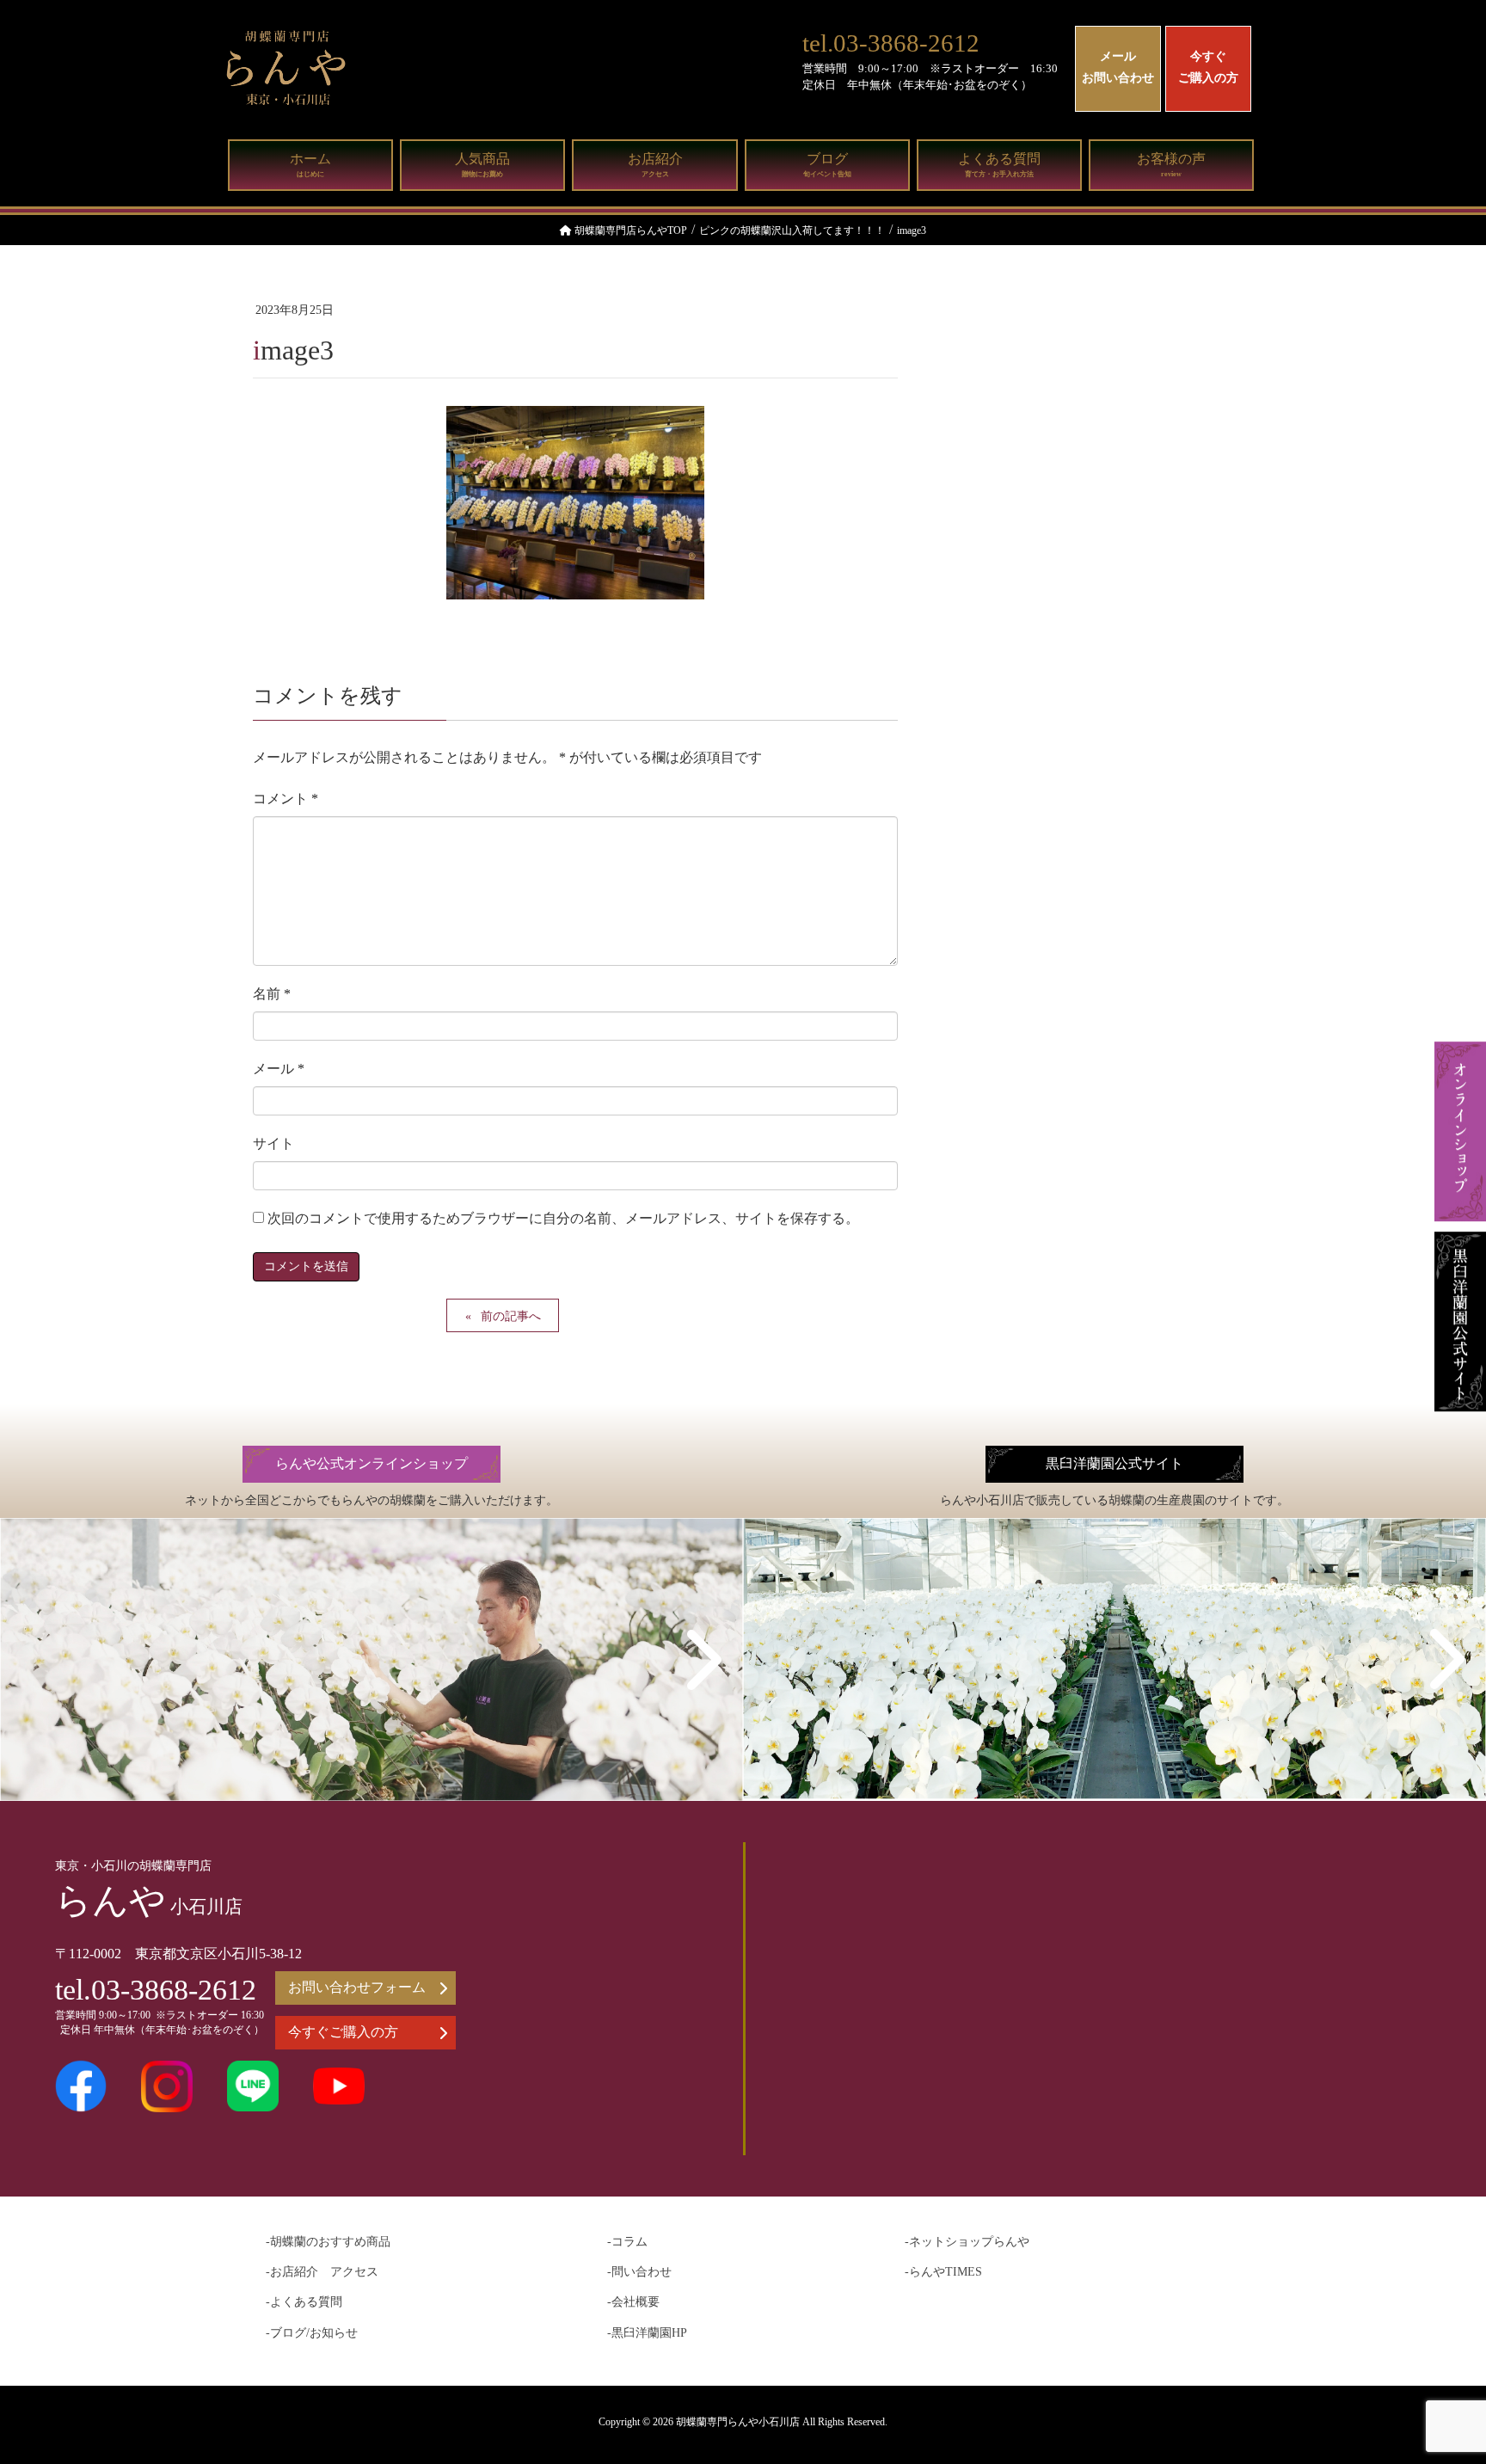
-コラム (627, 2242)
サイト (273, 1143)
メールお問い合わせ (1118, 67)
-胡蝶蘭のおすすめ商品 (328, 2242)
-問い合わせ (639, 2272)
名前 (272, 994)
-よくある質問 (304, 2302)
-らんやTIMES (943, 2272)
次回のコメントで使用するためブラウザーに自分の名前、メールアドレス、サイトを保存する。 (563, 1218)
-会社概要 (633, 2302)
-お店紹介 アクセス (322, 2272)
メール (279, 1069)
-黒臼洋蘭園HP (647, 2333)
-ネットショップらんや (967, 2242)
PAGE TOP (1435, 2375)
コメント (286, 799)
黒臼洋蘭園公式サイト (1114, 1463)
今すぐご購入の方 (1208, 67)
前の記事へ (511, 1316)
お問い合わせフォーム (357, 1987)
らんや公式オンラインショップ (371, 1463)
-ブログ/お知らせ (312, 2333)
